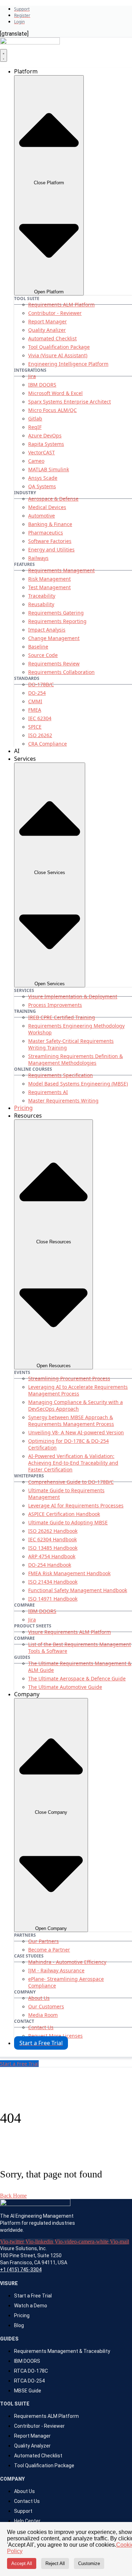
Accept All (22, 2563)
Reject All (55, 2563)
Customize (89, 2563)
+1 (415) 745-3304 (21, 2270)
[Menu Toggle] (4, 55)
